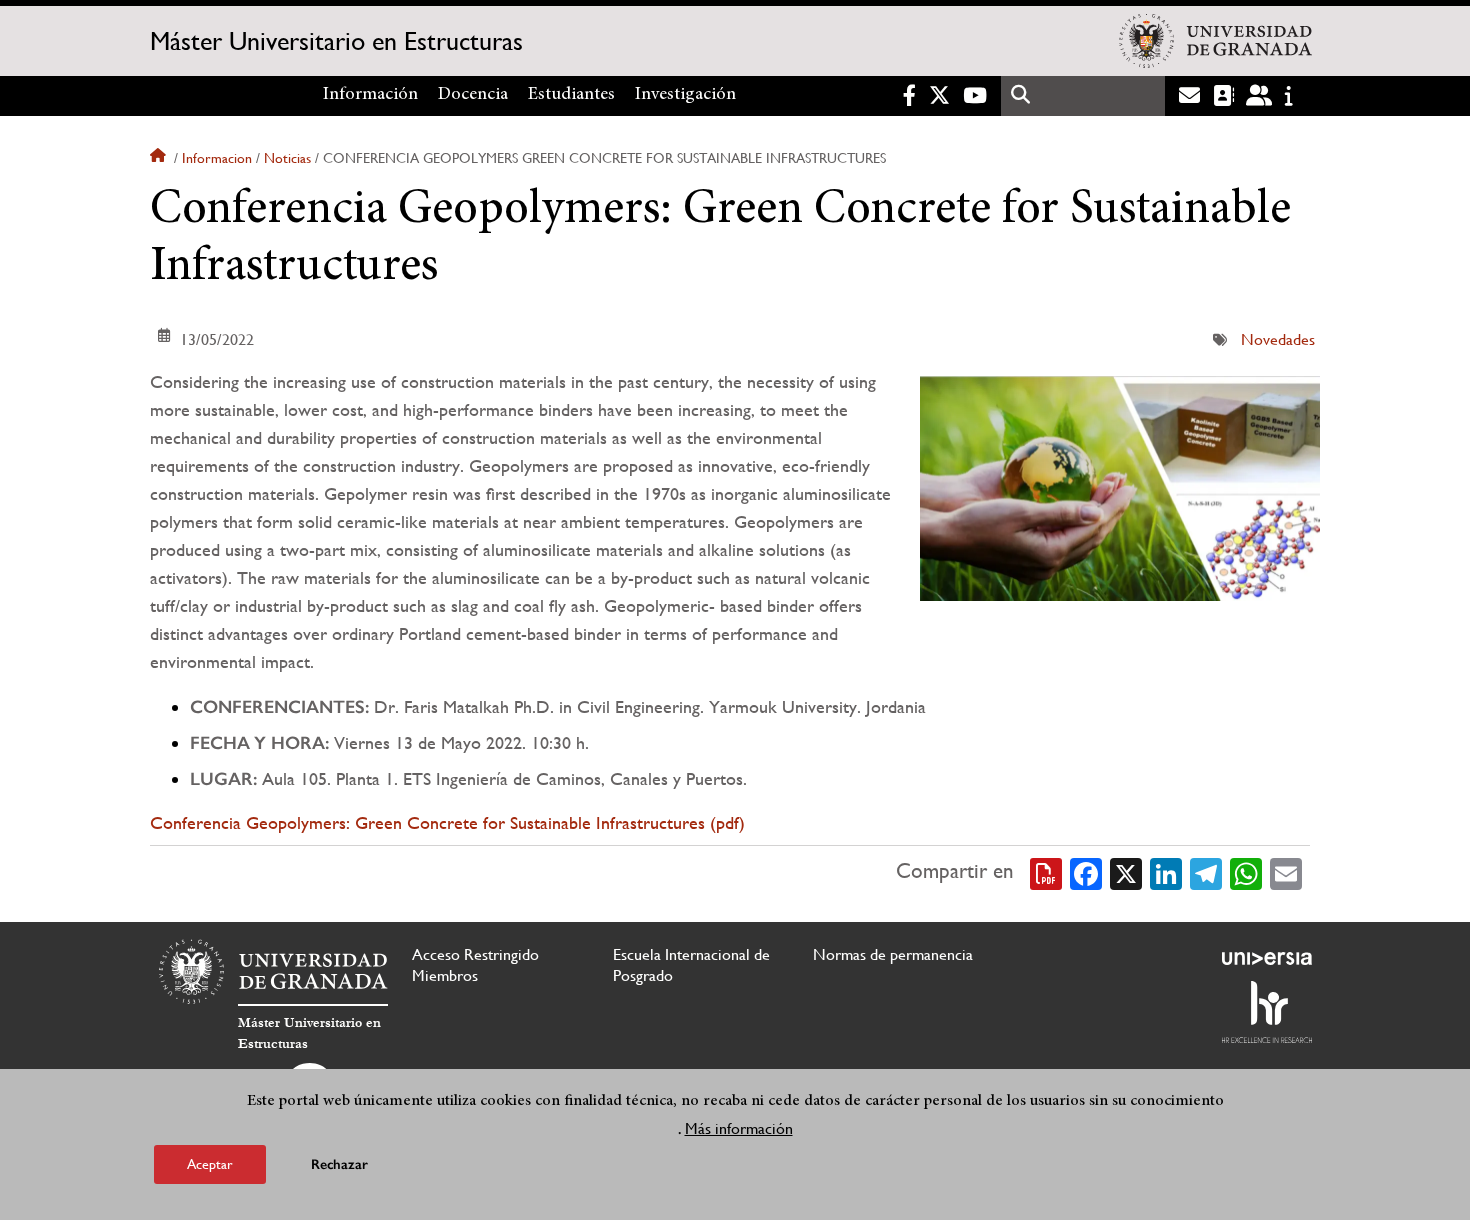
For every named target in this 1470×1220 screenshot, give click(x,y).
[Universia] (1267, 958)
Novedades (1278, 339)
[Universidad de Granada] (1215, 41)
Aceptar (210, 1164)
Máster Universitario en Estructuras (336, 41)
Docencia (473, 95)
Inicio (160, 158)
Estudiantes (571, 95)
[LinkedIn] (1166, 872)
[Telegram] (1206, 872)
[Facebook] (1086, 872)
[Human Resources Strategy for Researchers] (1267, 1012)
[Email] (1286, 872)
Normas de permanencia (893, 954)
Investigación (685, 95)
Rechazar (339, 1164)
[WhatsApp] (1246, 872)
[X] (1126, 872)
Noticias (287, 158)
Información (370, 95)
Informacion (217, 158)
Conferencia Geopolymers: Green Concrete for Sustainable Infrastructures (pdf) (447, 822)
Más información (739, 1128)
